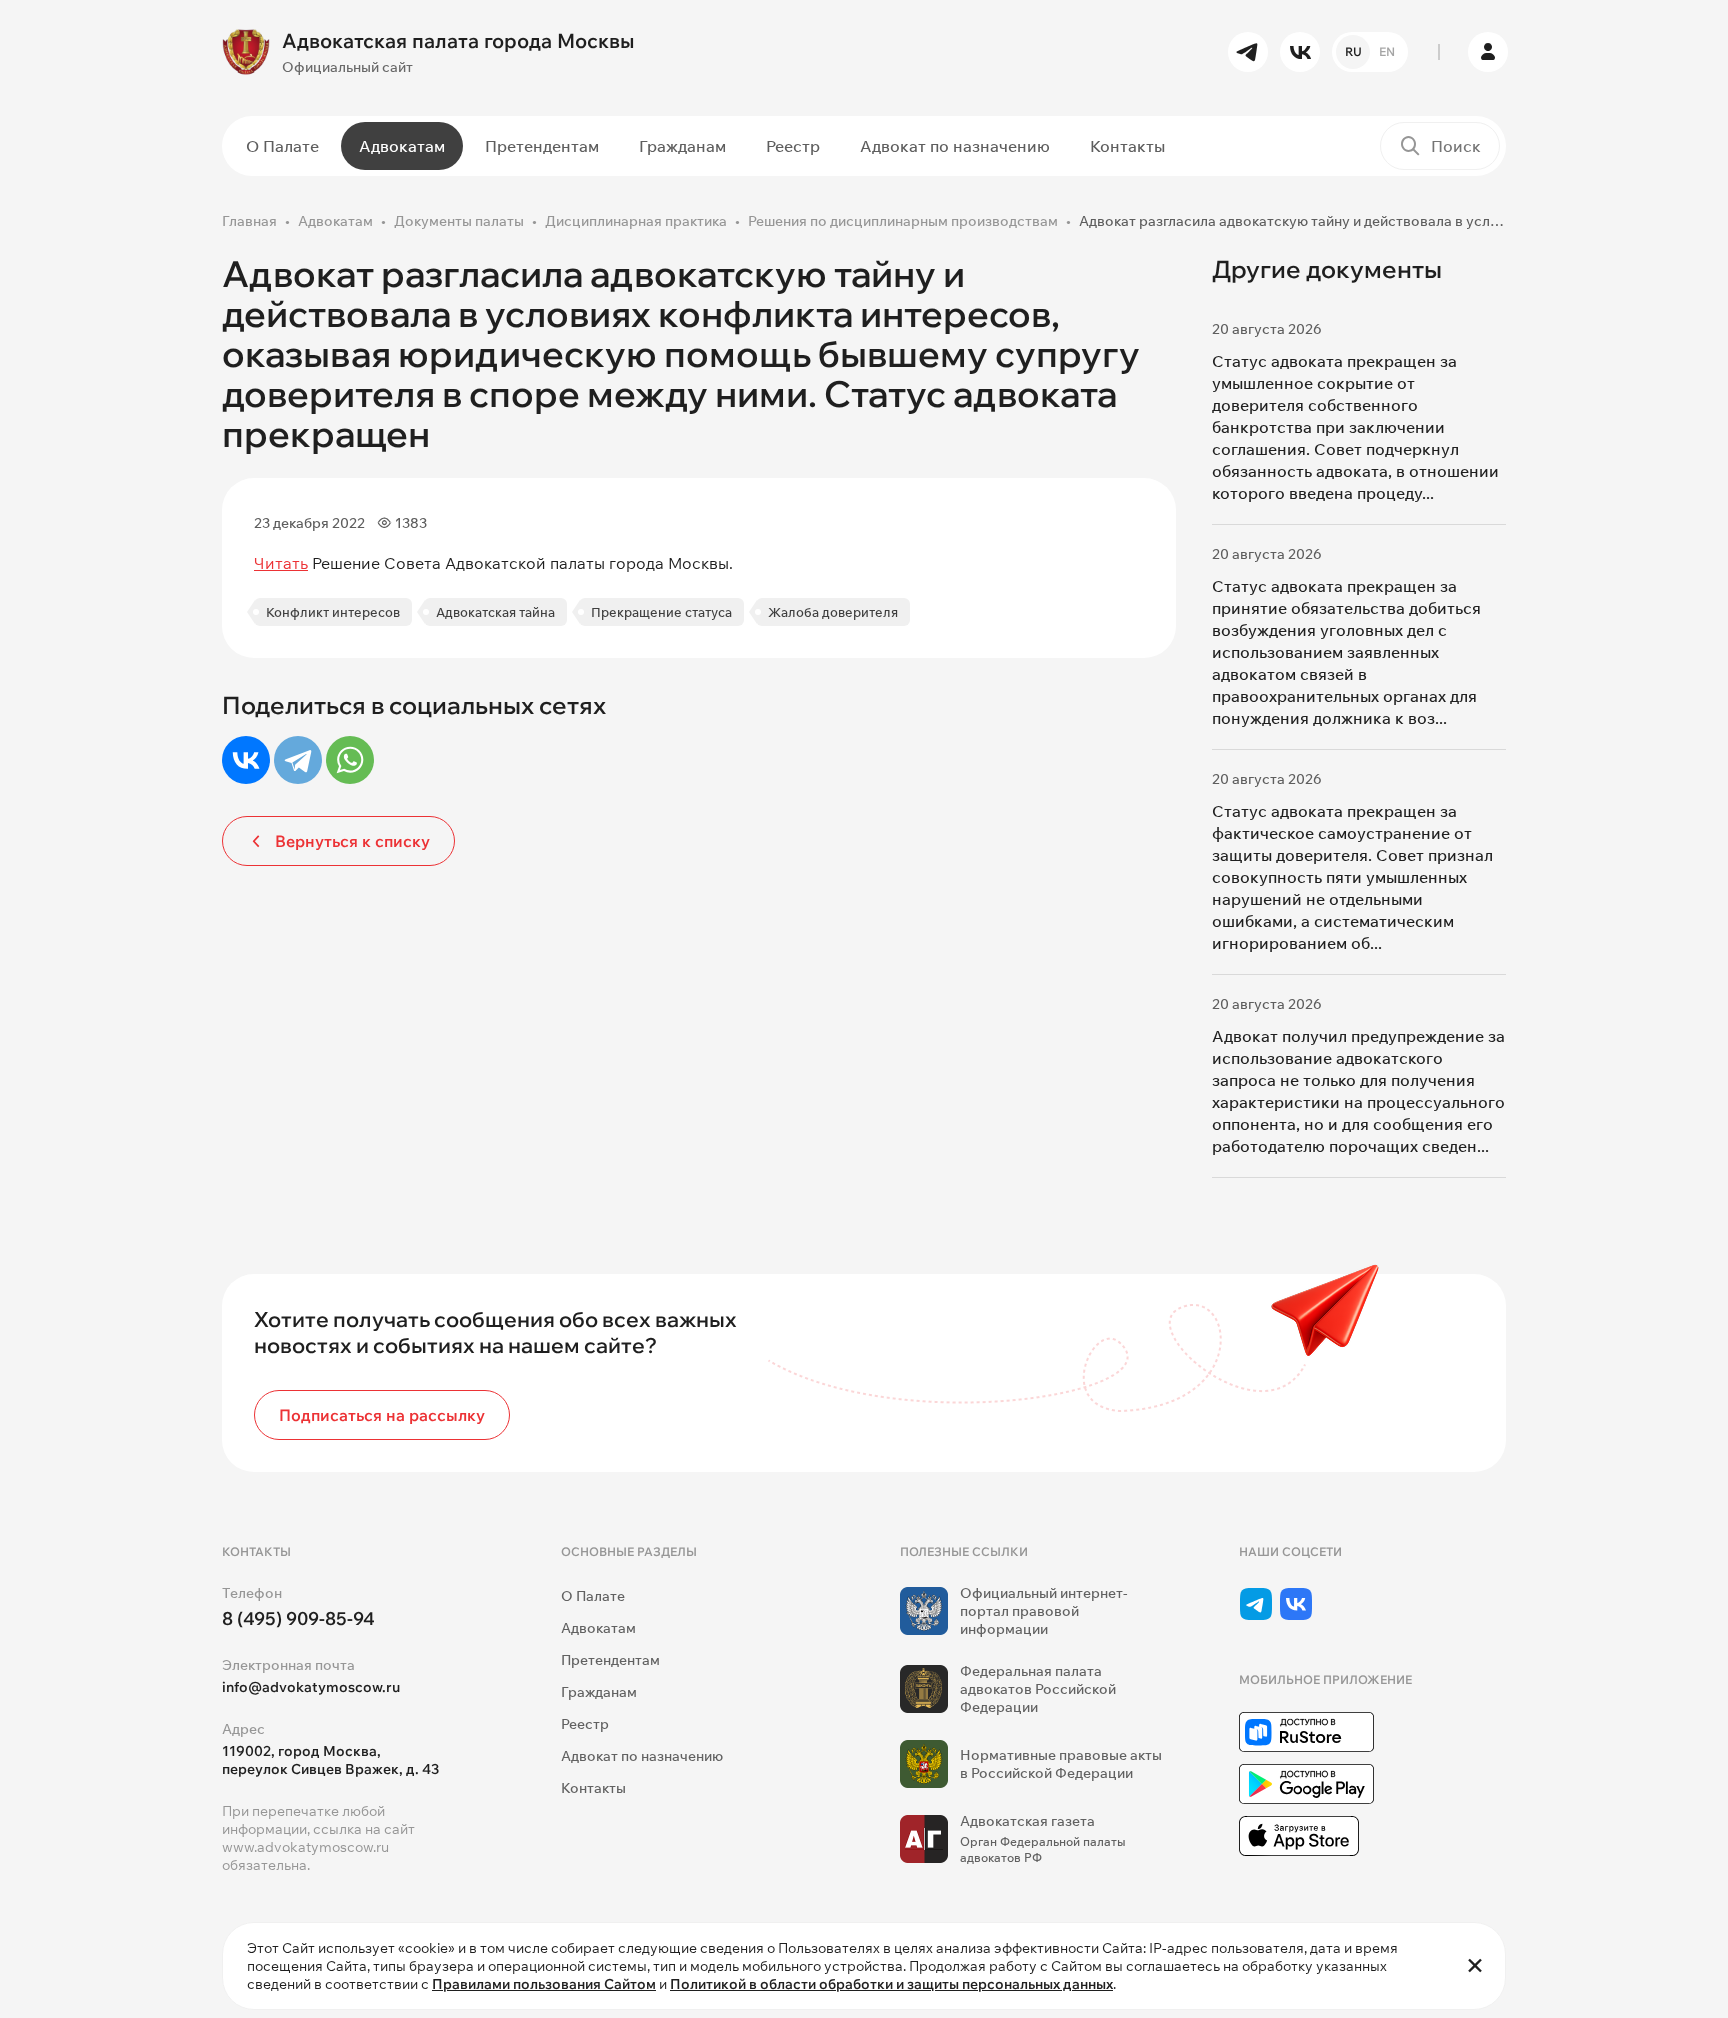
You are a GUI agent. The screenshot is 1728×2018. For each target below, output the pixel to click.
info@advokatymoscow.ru (311, 1687)
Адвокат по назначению (955, 146)
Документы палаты (459, 221)
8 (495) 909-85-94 (298, 1618)
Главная (249, 221)
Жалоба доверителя (833, 612)
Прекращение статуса (661, 612)
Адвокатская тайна (495, 612)
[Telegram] (298, 760)
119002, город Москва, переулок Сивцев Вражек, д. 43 (330, 1760)
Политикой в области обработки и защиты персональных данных (891, 1984)
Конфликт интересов (333, 612)
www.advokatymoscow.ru (305, 1847)
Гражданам (682, 146)
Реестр (793, 146)
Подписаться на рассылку (382, 1415)
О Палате (282, 146)
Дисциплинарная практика (636, 221)
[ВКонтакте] (246, 760)
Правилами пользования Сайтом (544, 1984)
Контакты (1127, 146)
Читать (281, 563)
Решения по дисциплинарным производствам (903, 221)
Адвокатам (402, 146)
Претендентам (542, 146)
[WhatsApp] (350, 760)
